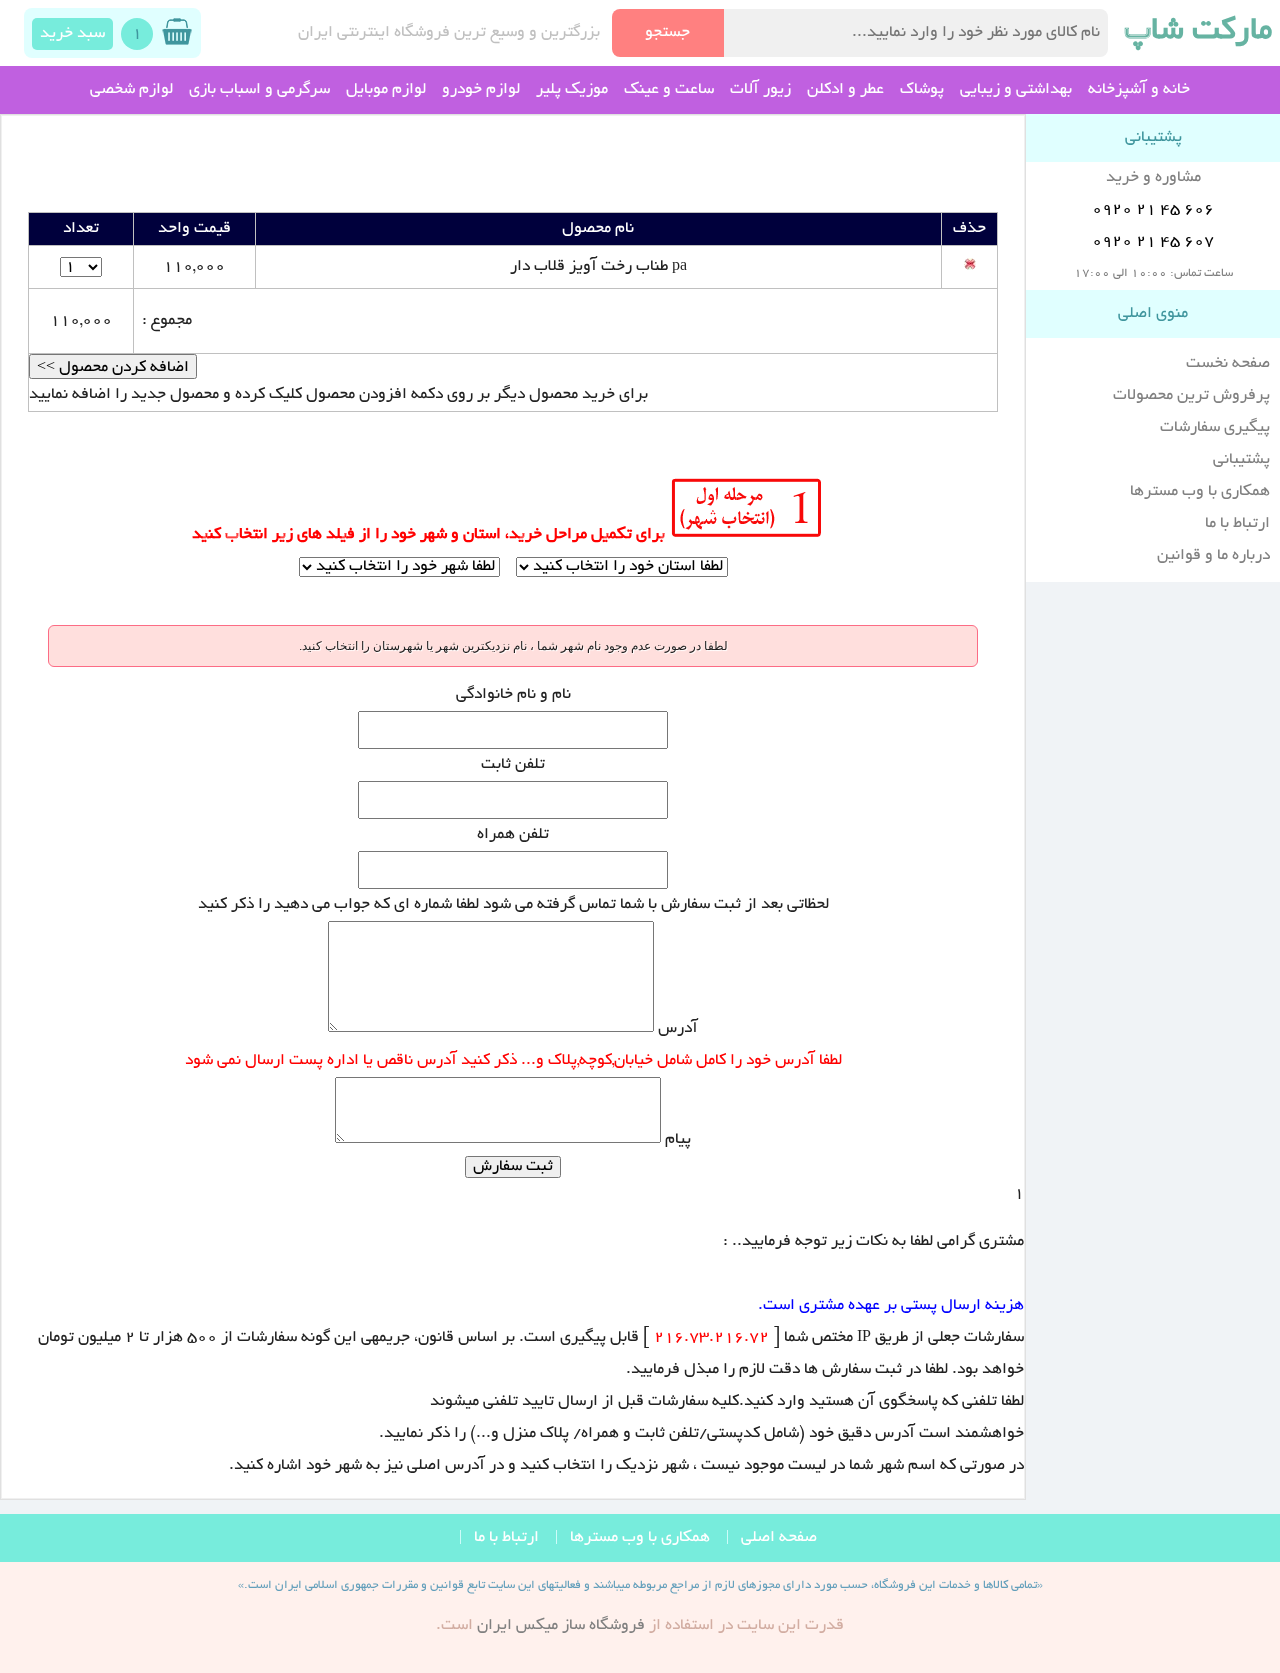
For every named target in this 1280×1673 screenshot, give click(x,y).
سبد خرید (72, 34)
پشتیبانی (1241, 460)
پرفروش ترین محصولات (1191, 396)
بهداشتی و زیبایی (1016, 90)
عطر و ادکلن (845, 90)
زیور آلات (760, 90)
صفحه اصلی (779, 1538)
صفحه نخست (1228, 364)
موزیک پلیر (572, 90)
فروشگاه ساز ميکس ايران (561, 1626)
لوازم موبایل (386, 90)
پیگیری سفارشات (1215, 428)
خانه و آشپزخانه (1139, 90)
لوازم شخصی (131, 90)
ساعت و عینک (669, 90)
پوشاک (922, 90)
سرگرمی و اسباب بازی (259, 90)
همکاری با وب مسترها (1200, 492)
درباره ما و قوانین (1213, 556)
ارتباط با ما (1237, 524)
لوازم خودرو (481, 90)
